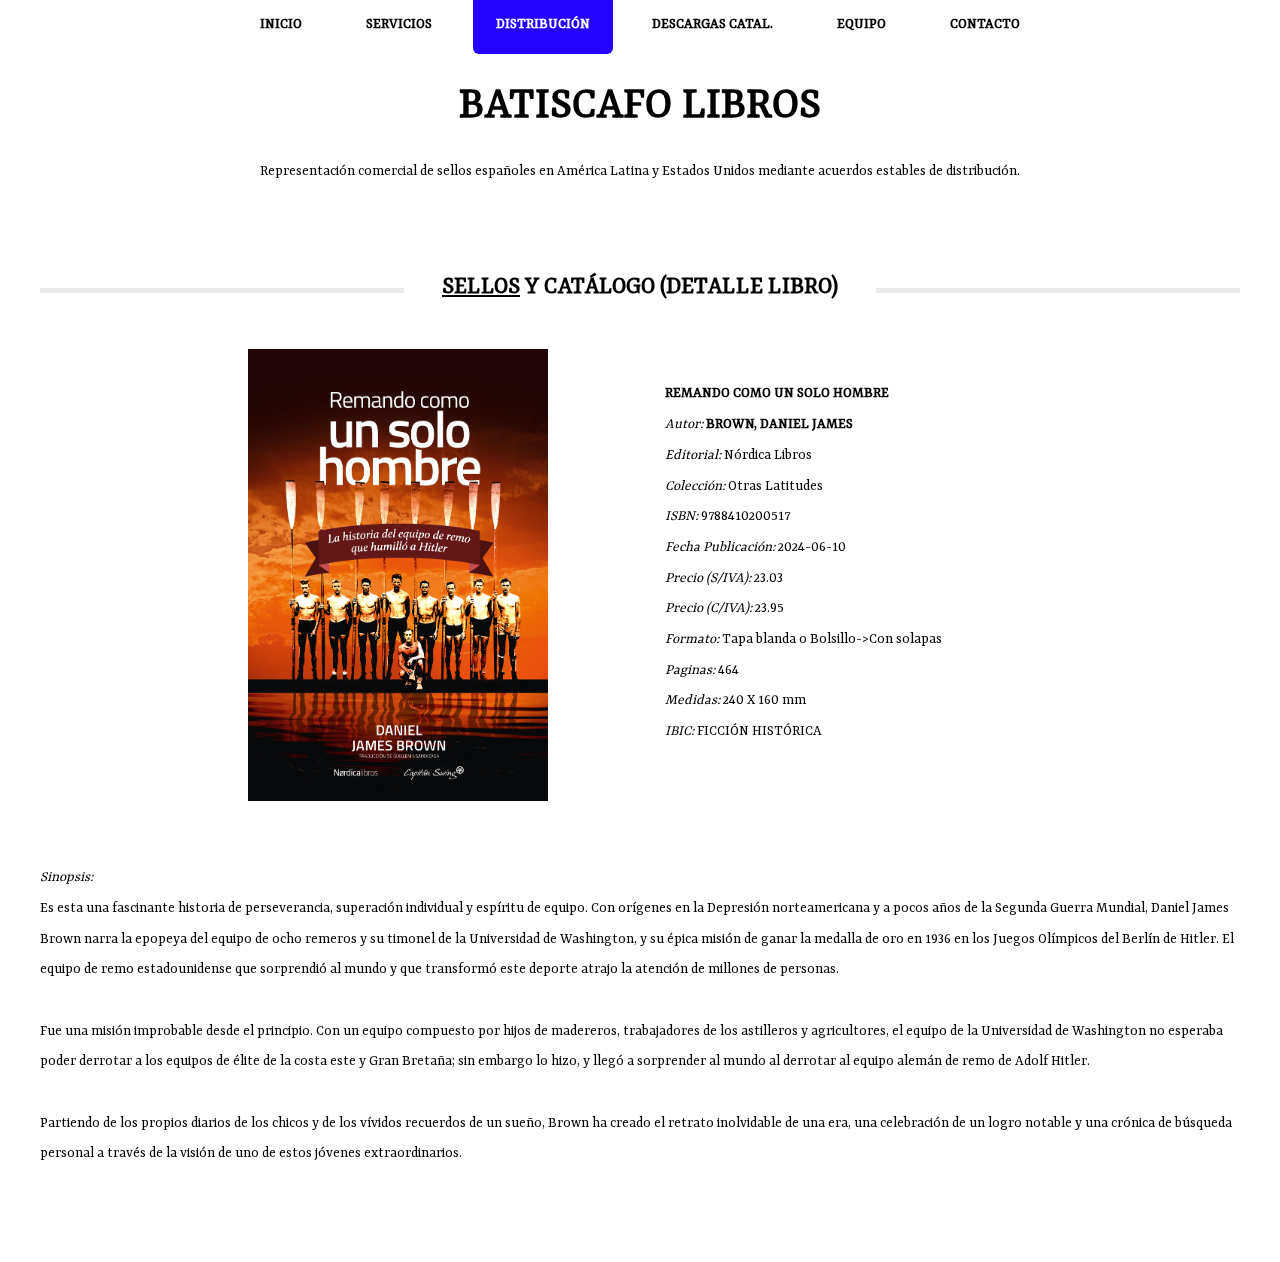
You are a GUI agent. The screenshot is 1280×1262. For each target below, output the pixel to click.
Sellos (481, 287)
